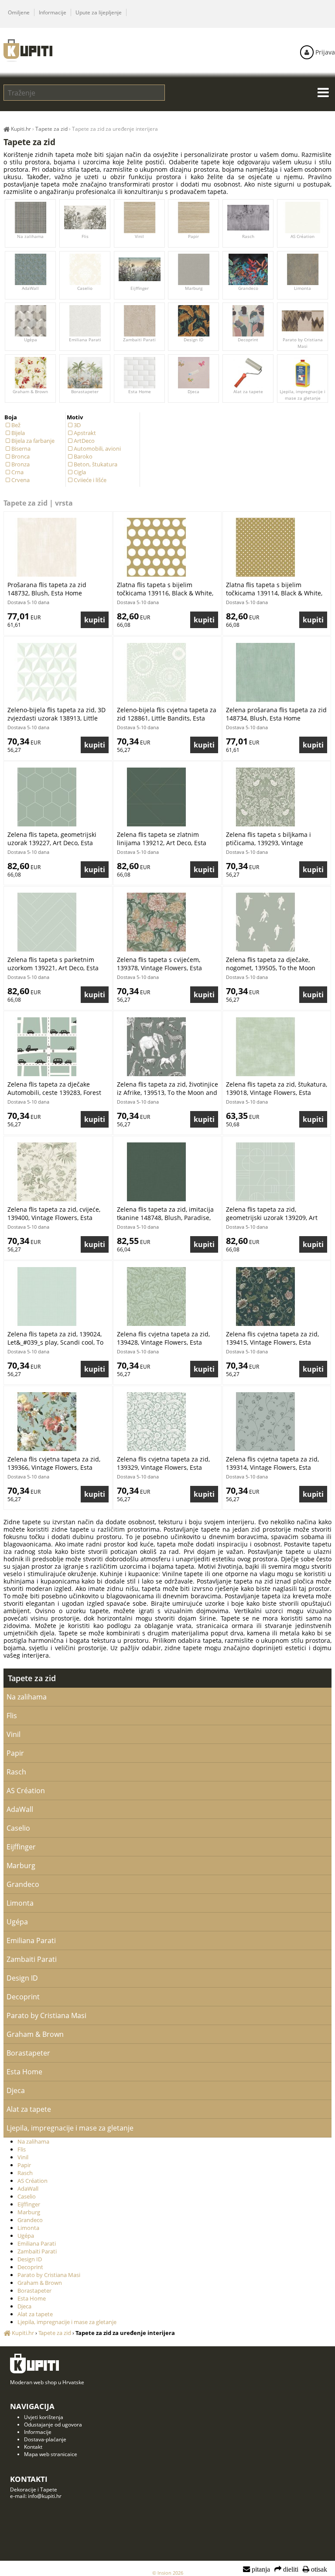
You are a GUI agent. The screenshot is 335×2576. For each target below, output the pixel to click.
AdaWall (31, 288)
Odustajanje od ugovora (53, 2425)
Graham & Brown (31, 391)
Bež (16, 425)
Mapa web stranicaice (51, 2454)
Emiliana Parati (85, 340)
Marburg (194, 288)
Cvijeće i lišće (90, 480)
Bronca (21, 456)
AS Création (303, 236)
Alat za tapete (248, 391)
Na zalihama (31, 236)
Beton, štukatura (96, 464)
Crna (17, 472)
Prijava (324, 52)
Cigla (80, 472)
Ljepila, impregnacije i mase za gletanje (303, 395)
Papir (193, 236)
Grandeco (248, 288)
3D (77, 425)
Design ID (193, 340)
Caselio (85, 288)
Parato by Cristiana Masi (302, 343)
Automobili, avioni (97, 449)
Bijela (18, 433)
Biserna (21, 449)
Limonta (303, 288)
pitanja (260, 2569)
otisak (318, 2569)
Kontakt (33, 2447)
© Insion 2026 (168, 2573)
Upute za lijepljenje (99, 12)
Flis (85, 236)
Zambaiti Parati (139, 340)
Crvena (21, 480)
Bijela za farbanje (33, 441)
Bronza (21, 464)
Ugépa (31, 340)
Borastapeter (85, 391)
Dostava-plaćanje (45, 2439)
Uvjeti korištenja (44, 2417)
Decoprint (248, 340)
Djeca (193, 391)
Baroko (83, 456)
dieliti (290, 2569)
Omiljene (19, 12)
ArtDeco (84, 441)
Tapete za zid (32, 1678)
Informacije (53, 12)
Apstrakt (85, 433)
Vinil (139, 236)
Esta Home (139, 391)
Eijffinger (139, 288)
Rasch (248, 236)
